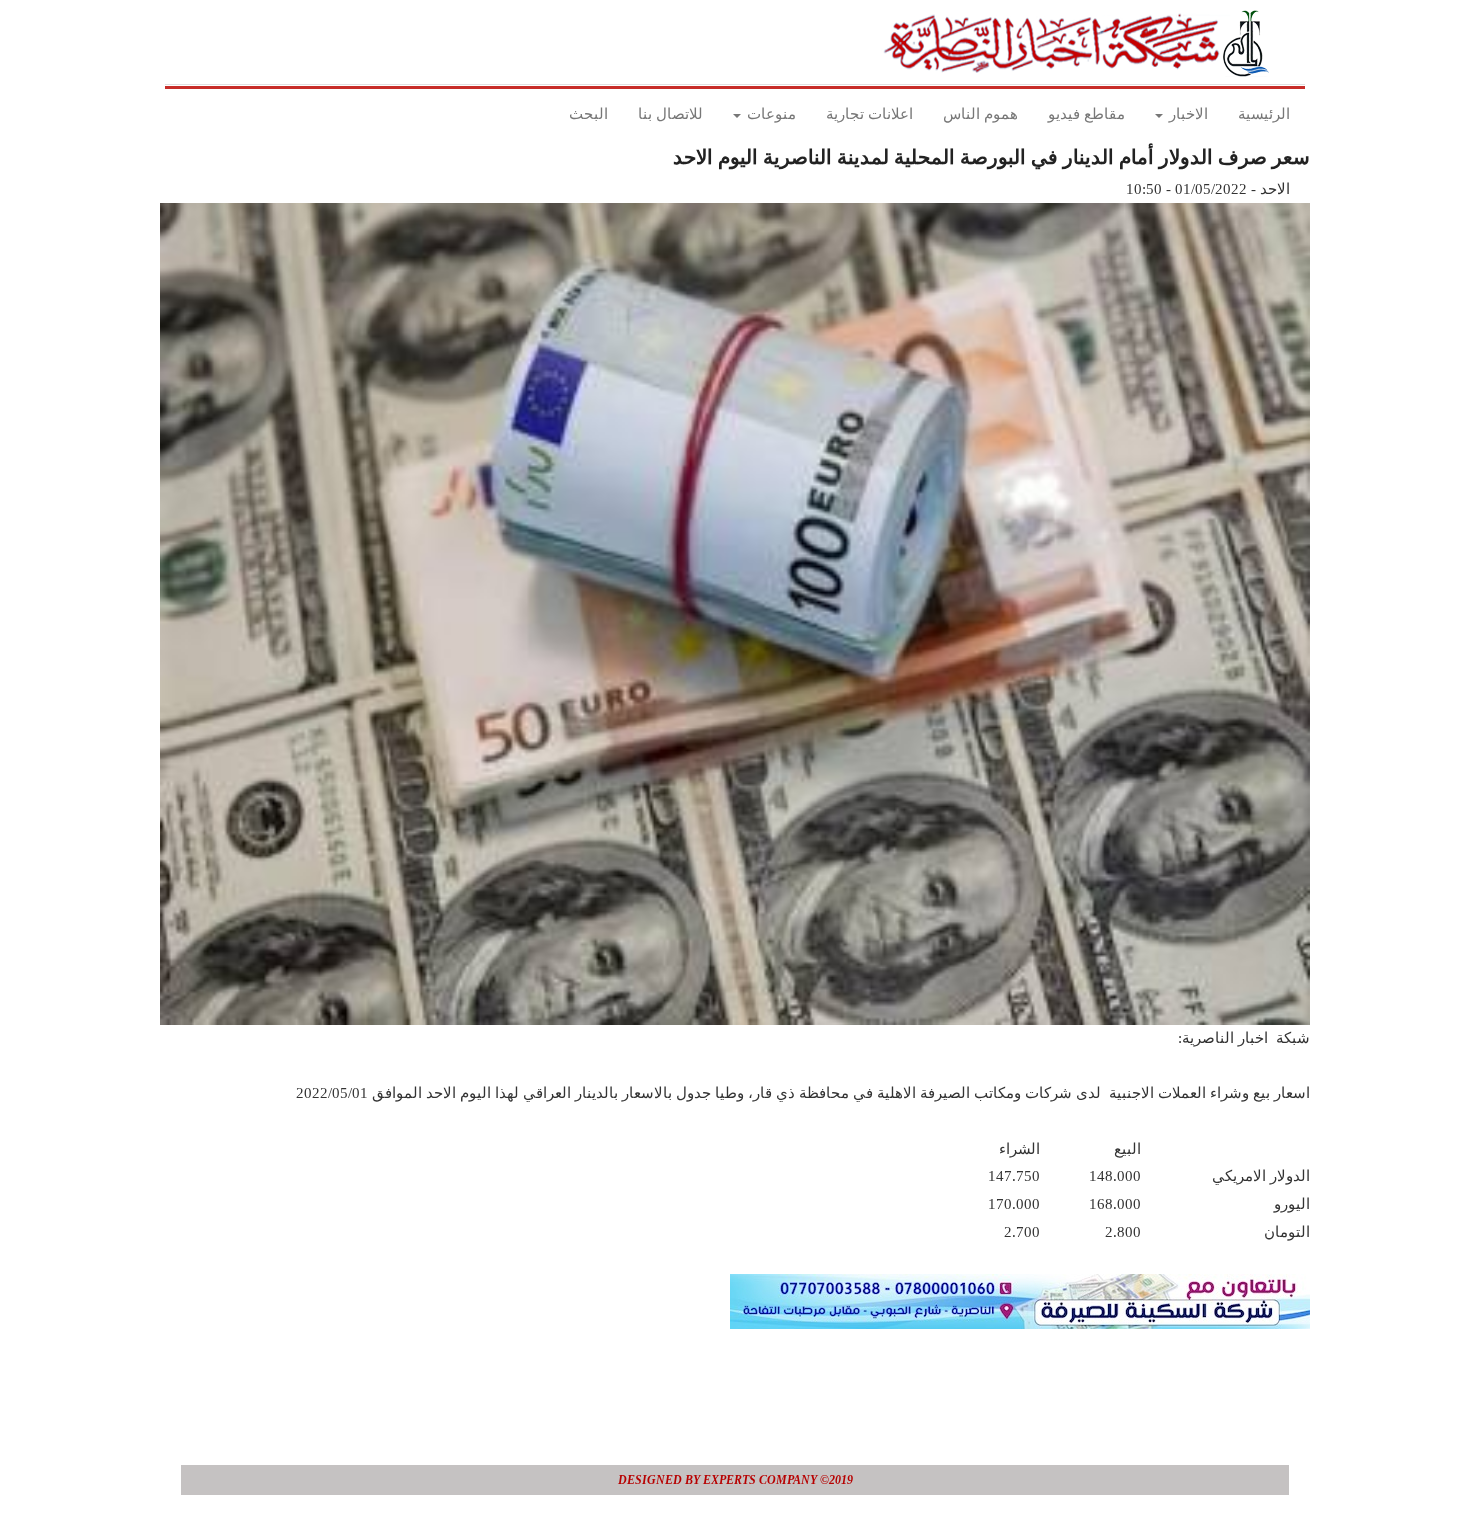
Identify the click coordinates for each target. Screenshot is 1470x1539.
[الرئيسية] (1082, 43)
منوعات (769, 114)
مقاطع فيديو (1086, 114)
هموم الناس (980, 114)
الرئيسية (1264, 114)
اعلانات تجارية (869, 114)
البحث (588, 114)
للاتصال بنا (670, 114)
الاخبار (1186, 114)
